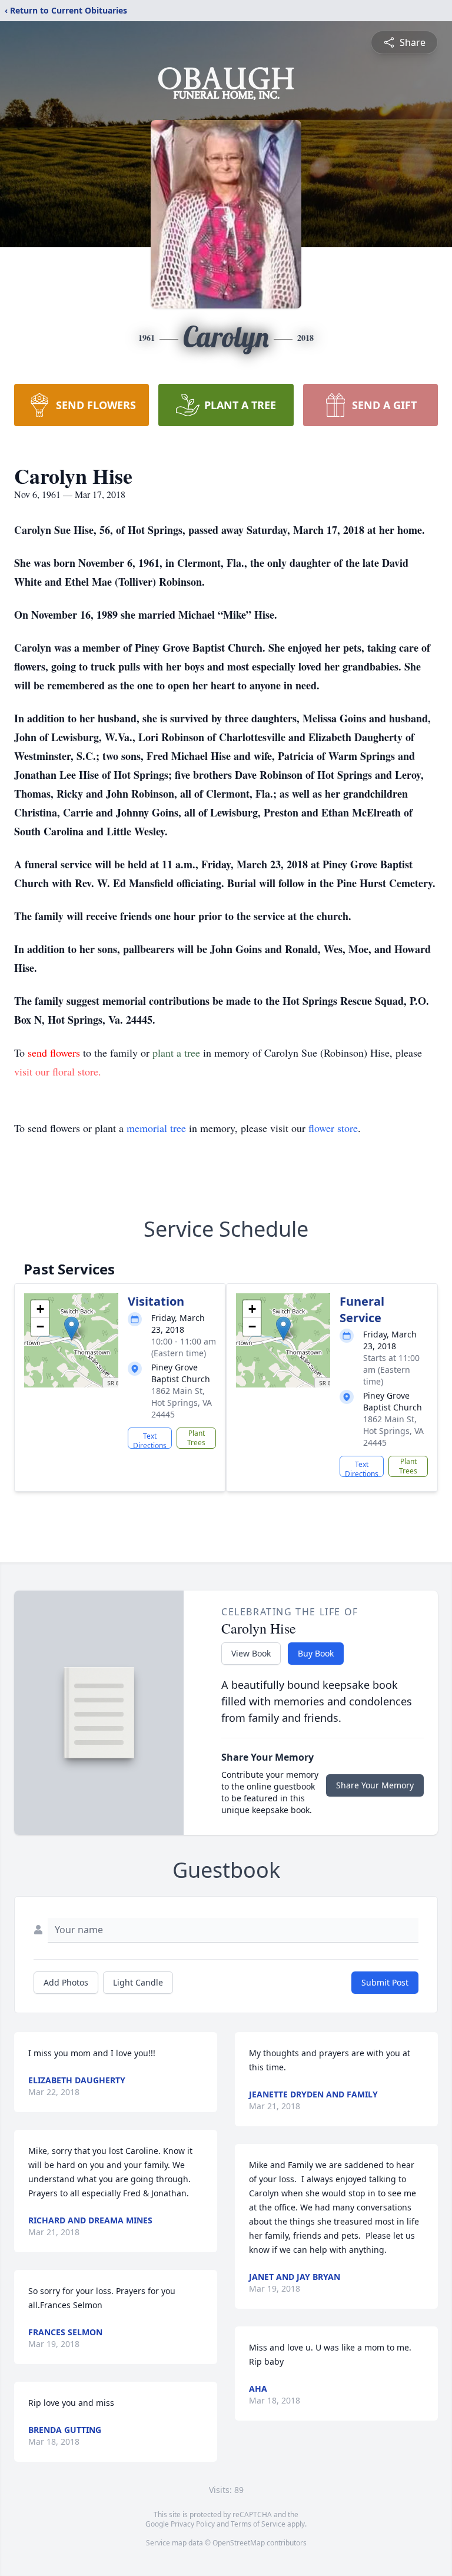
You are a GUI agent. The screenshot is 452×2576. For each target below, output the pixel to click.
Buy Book (316, 1653)
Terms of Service (258, 2524)
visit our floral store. (58, 1071)
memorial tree (156, 1128)
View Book (251, 1653)
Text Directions (150, 1440)
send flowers (55, 1053)
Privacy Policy (193, 2524)
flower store (333, 1128)
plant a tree (178, 1053)
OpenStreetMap (239, 2543)
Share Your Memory (375, 1785)
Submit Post (385, 1982)
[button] (72, 1328)
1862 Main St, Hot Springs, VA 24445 (182, 1402)
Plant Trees (196, 1438)
